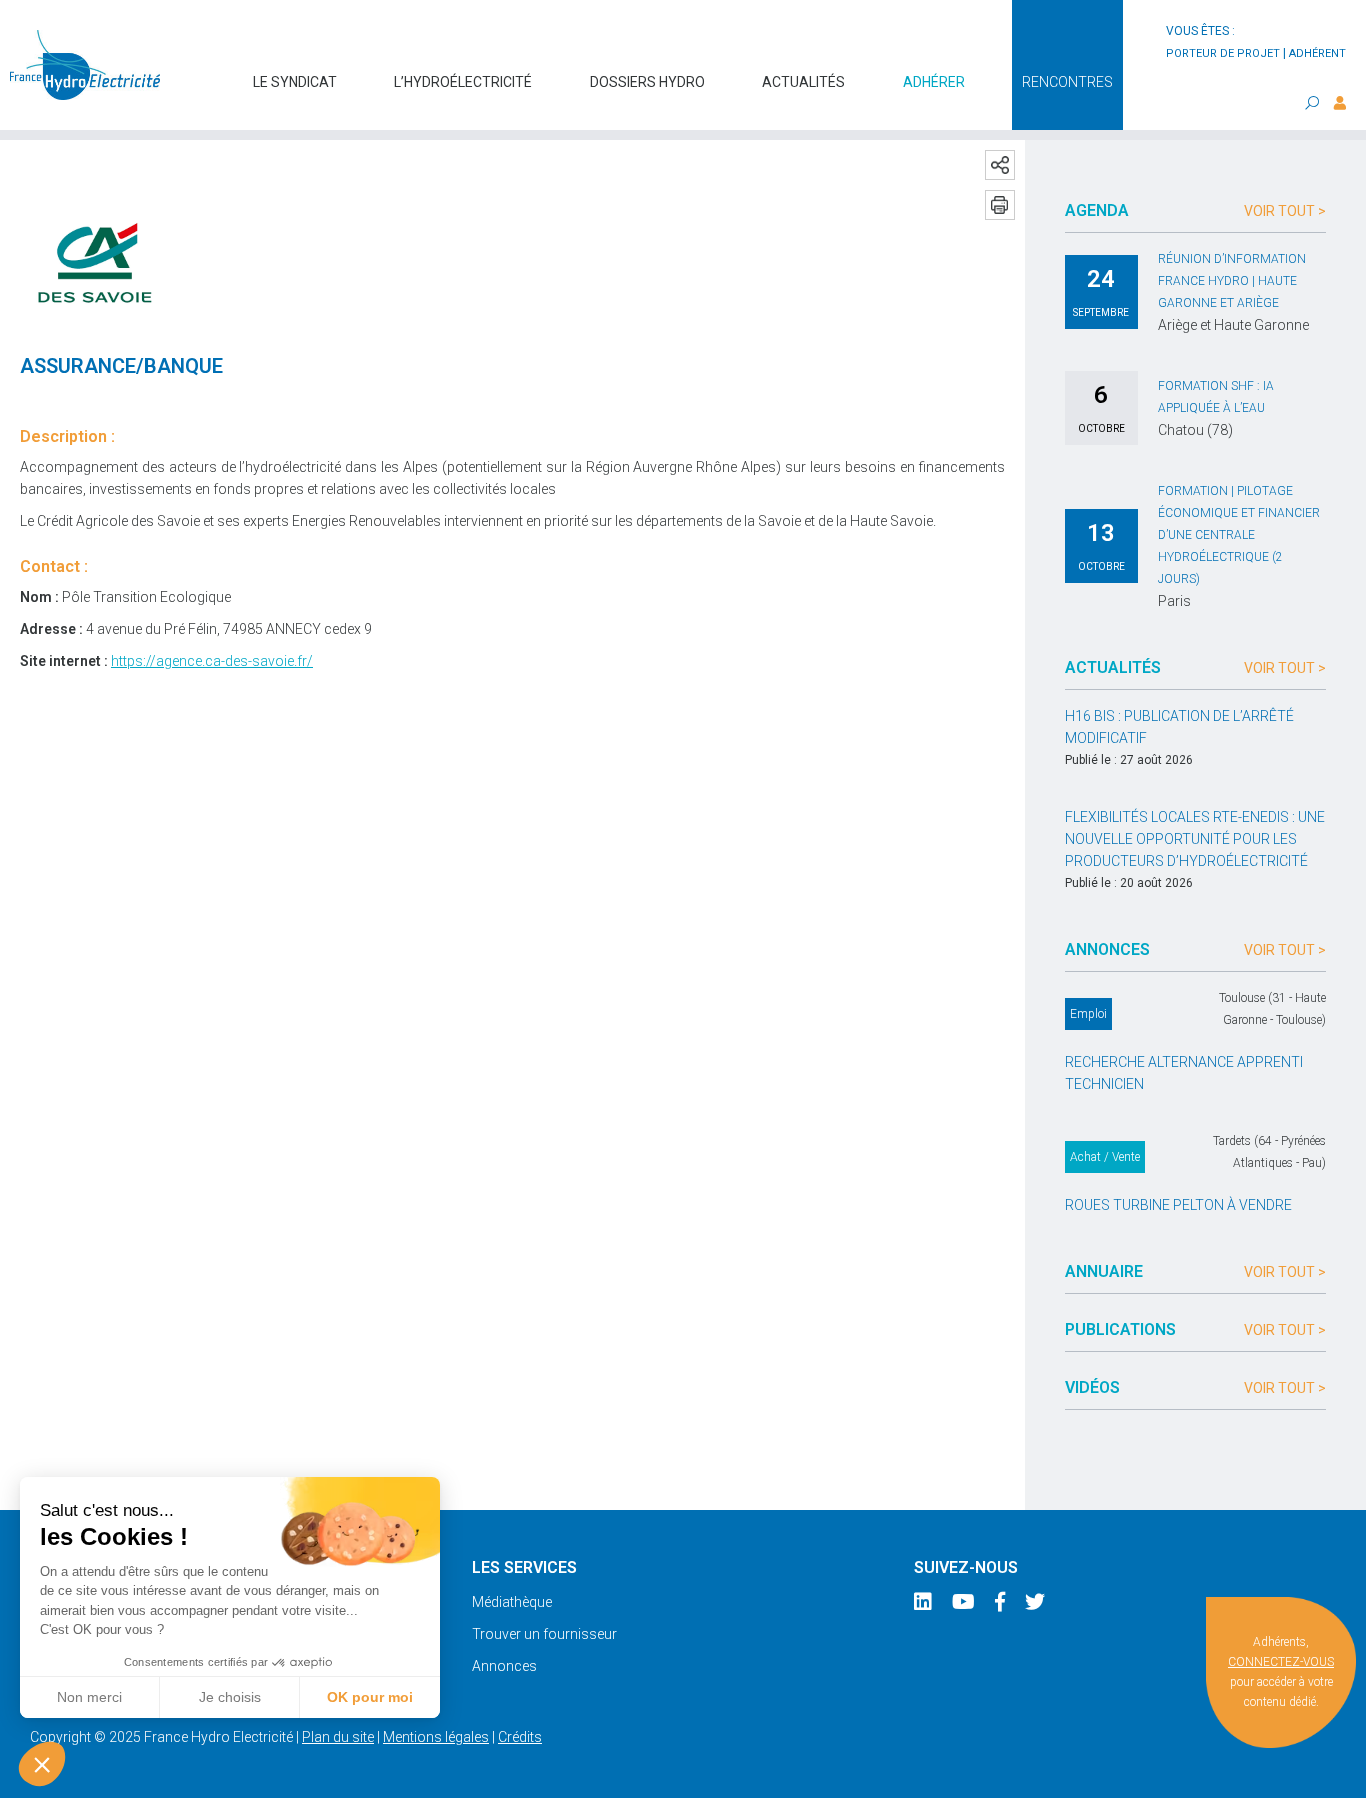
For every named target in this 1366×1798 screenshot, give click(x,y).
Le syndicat (295, 82)
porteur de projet (1223, 53)
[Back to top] (1336, 1768)
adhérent (1317, 53)
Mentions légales (436, 1737)
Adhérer (934, 82)
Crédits (520, 1737)
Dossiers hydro (647, 82)
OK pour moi (370, 1697)
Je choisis (230, 1697)
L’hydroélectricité (463, 82)
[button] (42, 1764)
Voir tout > (1285, 211)
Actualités (803, 82)
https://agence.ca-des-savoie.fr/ (212, 661)
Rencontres (1067, 82)
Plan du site (338, 1737)
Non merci (89, 1697)
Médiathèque (512, 1602)
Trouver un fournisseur (544, 1634)
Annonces (504, 1666)
